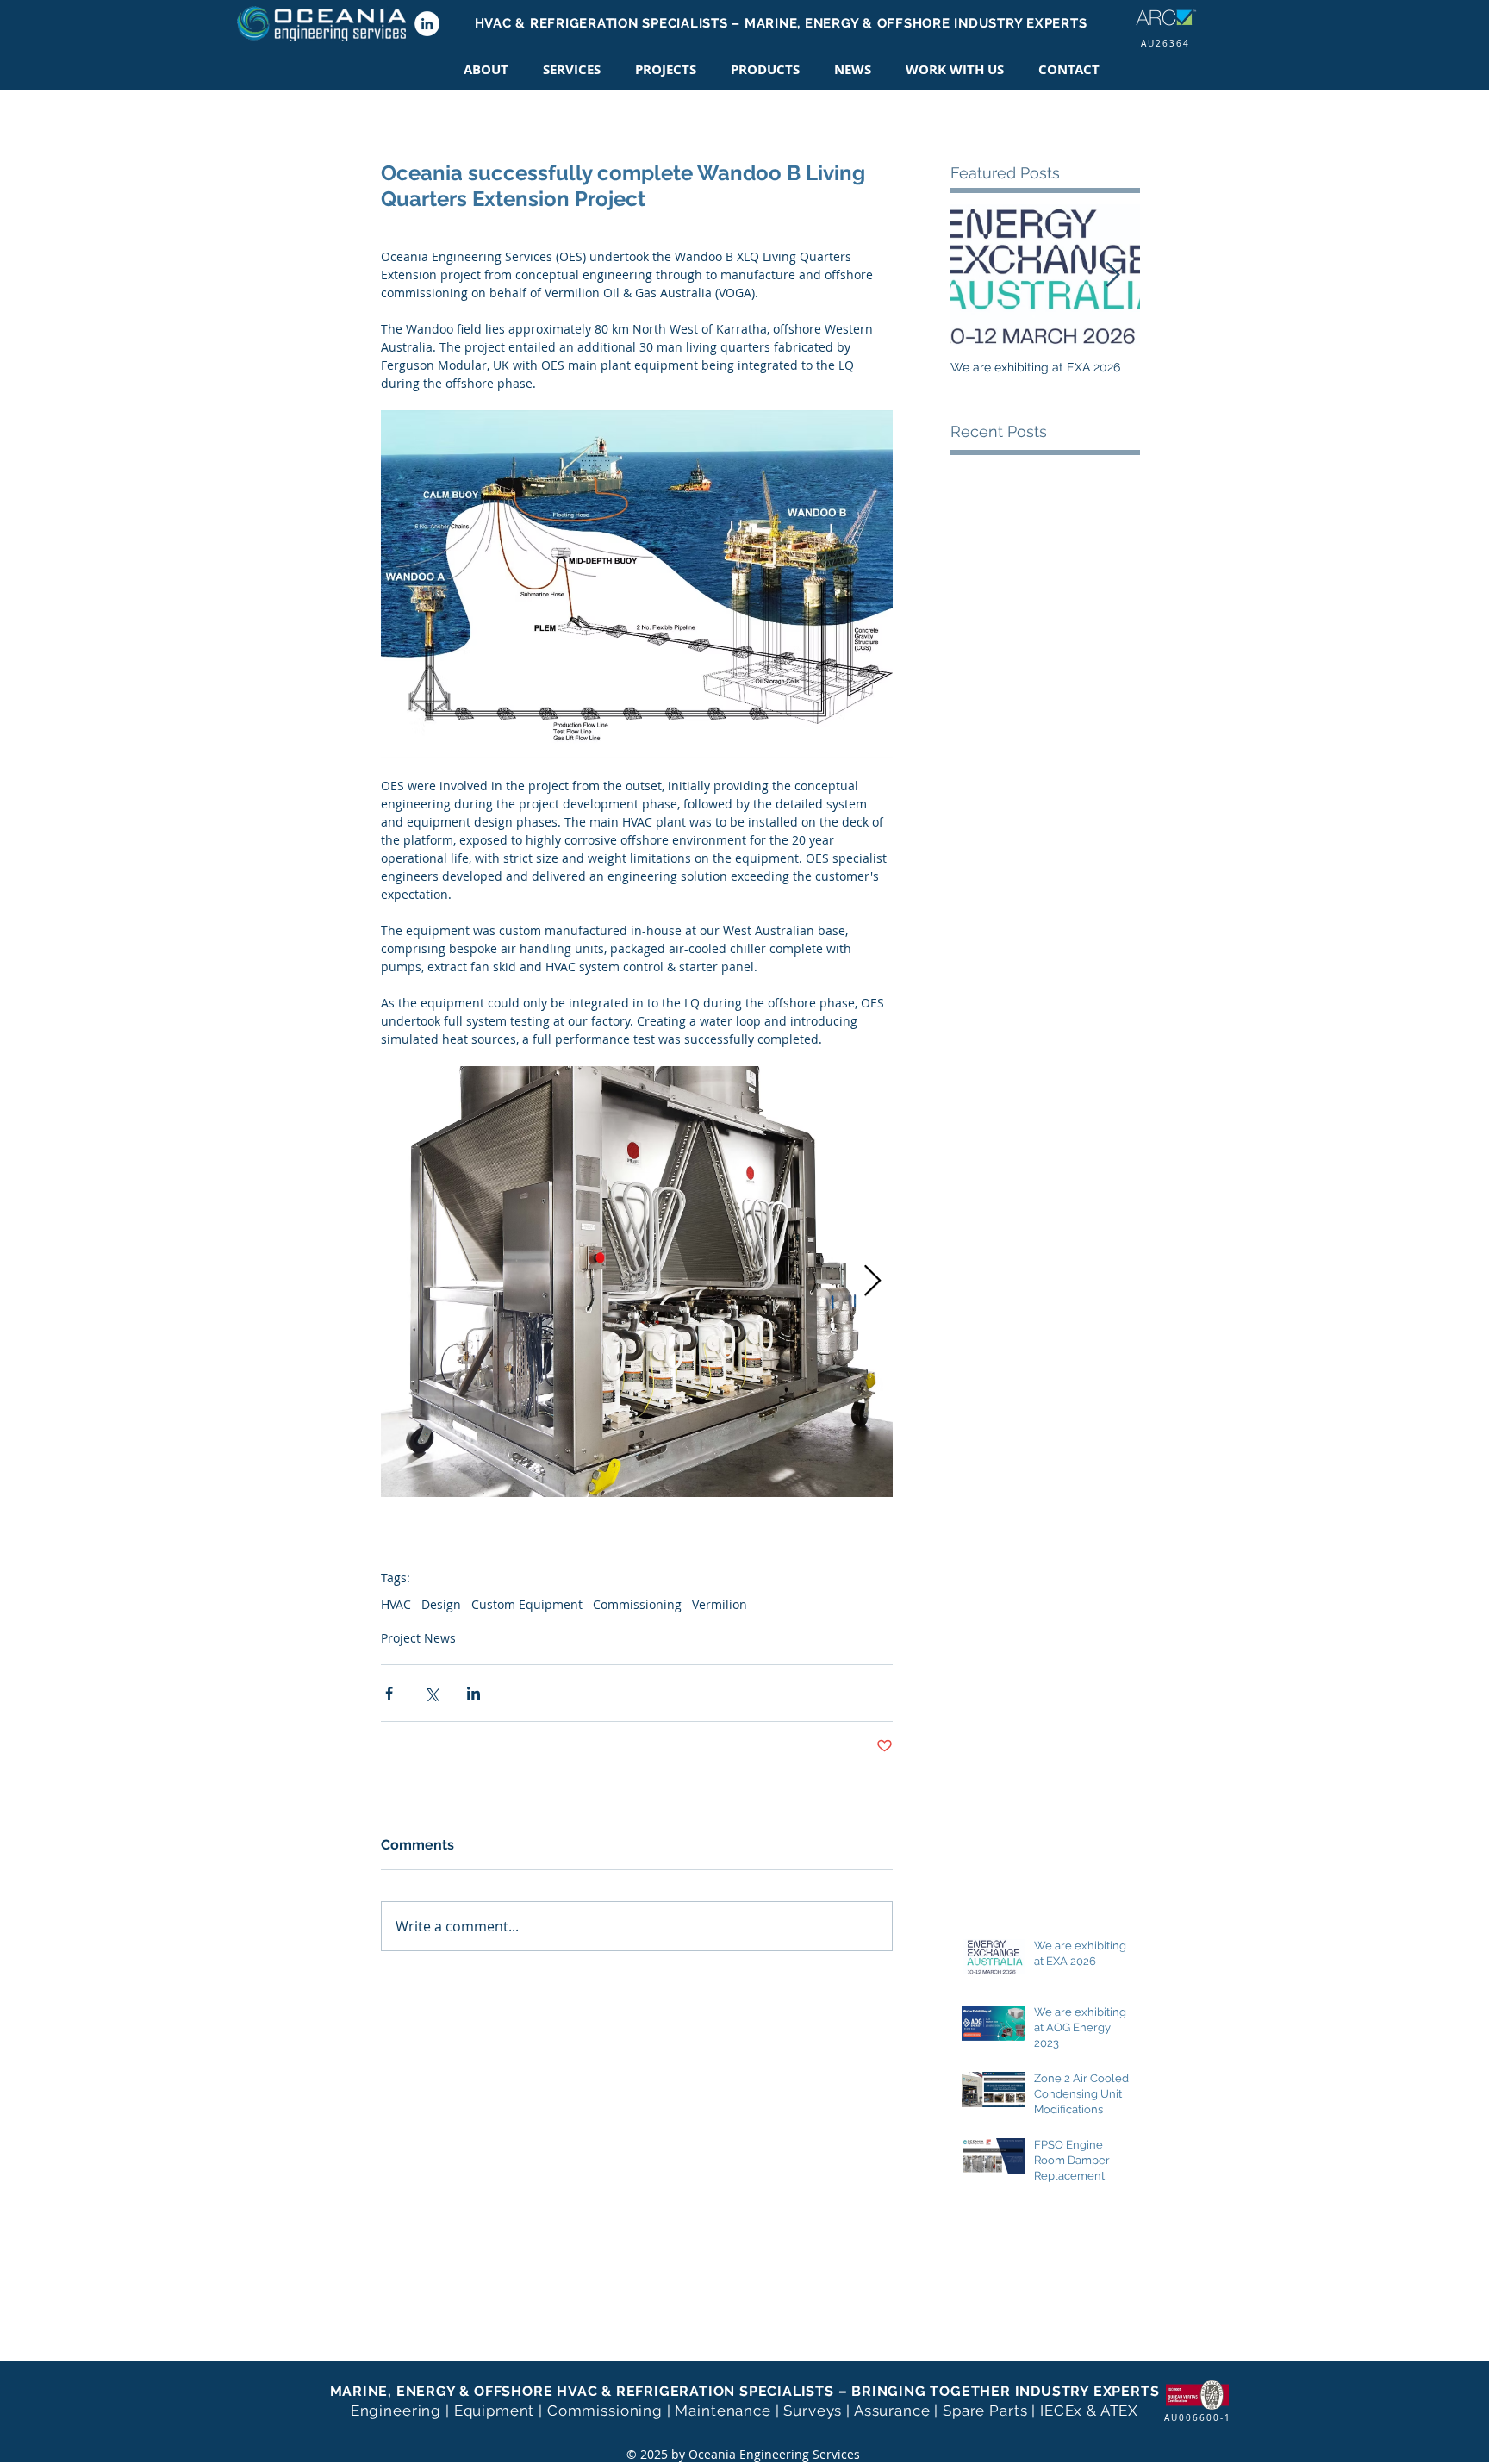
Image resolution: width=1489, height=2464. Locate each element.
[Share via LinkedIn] (473, 1693)
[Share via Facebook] (389, 1693)
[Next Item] (1112, 276)
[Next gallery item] (872, 1281)
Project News (418, 1638)
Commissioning (637, 1604)
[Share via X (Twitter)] (431, 1693)
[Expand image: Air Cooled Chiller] (637, 1282)
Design (441, 1604)
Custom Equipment (527, 1604)
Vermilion (720, 1604)
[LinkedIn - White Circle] (427, 24)
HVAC (396, 1604)
